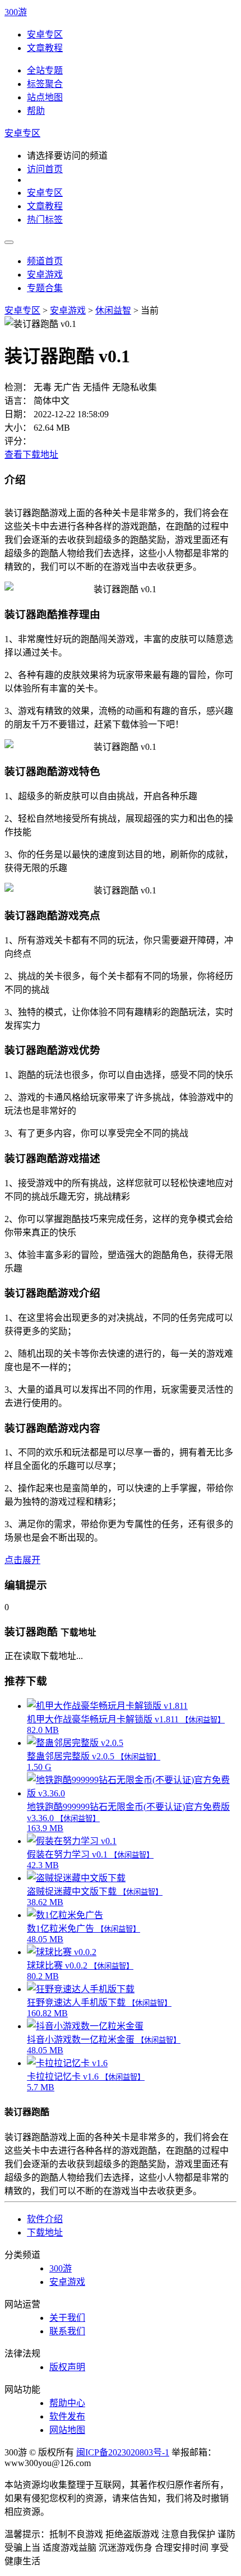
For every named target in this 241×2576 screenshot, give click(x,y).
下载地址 (45, 2232)
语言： (18, 401)
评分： (18, 441)
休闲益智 (113, 310)
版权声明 (67, 2367)
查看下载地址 (31, 455)
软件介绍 (45, 2219)
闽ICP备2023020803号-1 (123, 2452)
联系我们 (67, 2331)
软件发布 (67, 2416)
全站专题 (45, 70)
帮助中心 (67, 2403)
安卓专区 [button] (22, 133)
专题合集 (45, 288)
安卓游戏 (45, 275)
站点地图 (45, 97)
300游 (16, 12)
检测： (18, 387)
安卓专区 (45, 34)
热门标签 (45, 220)
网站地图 (67, 2430)
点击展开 (22, 1560)
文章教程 (45, 48)
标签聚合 (45, 84)
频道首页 (45, 261)
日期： (18, 414)
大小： (18, 428)
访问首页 (45, 169)
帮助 (36, 111)
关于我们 (67, 2318)
